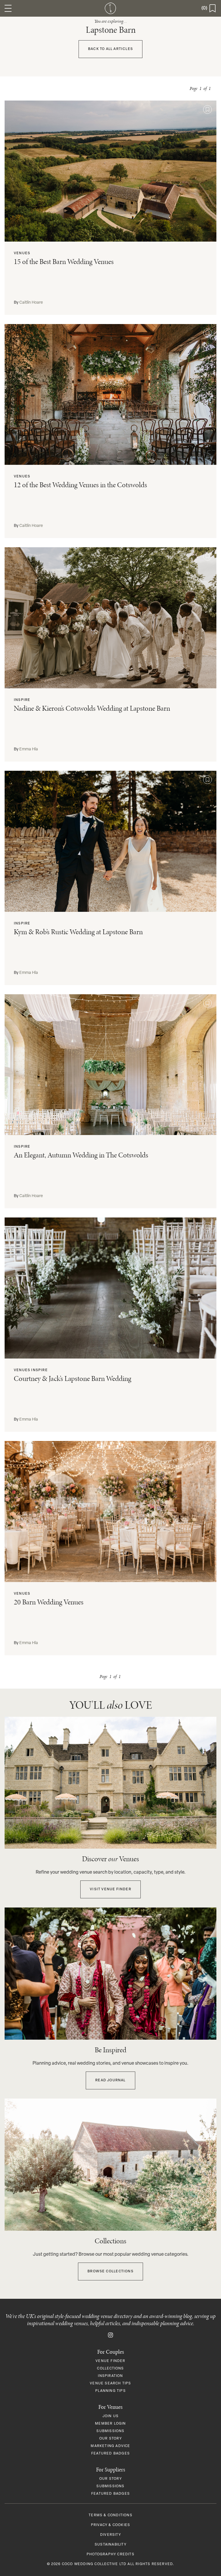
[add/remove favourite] (207, 109)
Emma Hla (29, 749)
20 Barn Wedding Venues (49, 1602)
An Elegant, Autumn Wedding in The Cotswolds (81, 1155)
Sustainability (110, 2545)
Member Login (110, 2424)
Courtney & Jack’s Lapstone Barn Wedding (73, 1378)
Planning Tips (110, 2391)
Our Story (110, 2439)
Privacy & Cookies (110, 2525)
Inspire (22, 700)
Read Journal (110, 2080)
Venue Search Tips (110, 2384)
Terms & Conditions (110, 2515)
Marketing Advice (110, 2446)
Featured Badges (110, 2454)
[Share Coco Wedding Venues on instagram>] (110, 2335)
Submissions (110, 2431)
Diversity (110, 2535)
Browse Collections (110, 2271)
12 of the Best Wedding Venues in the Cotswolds (80, 485)
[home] (110, 8)
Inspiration (110, 2376)
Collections (110, 2369)
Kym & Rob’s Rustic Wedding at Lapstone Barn (78, 932)
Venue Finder (110, 2361)
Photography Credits (110, 2554)
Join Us (110, 2416)
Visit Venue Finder (110, 1889)
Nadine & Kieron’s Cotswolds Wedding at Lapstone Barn (92, 708)
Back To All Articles (110, 49)
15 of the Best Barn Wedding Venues (64, 262)
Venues (22, 253)
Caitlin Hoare (31, 303)
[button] (8, 8)
